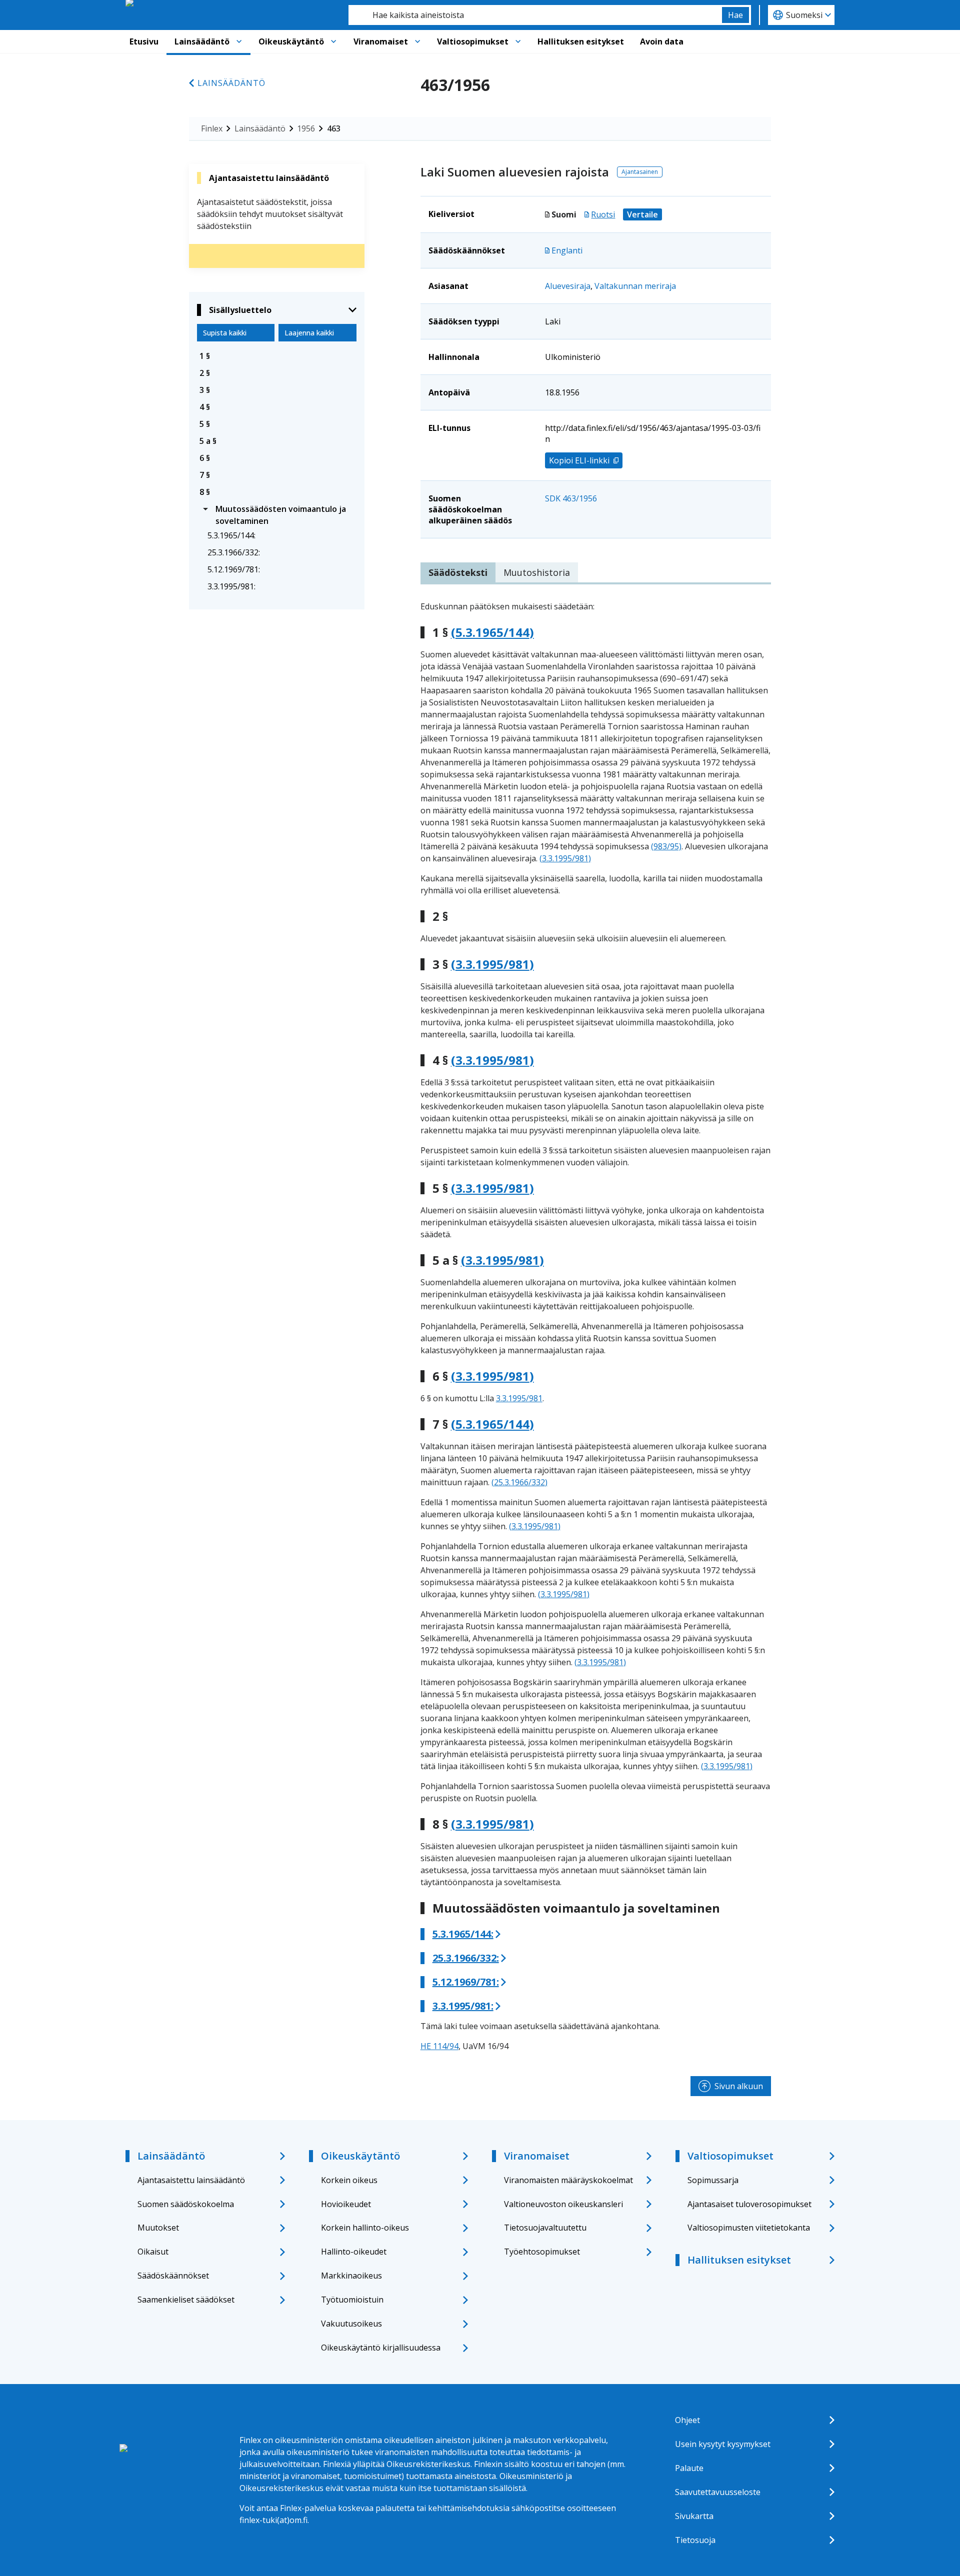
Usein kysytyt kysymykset (723, 2444)
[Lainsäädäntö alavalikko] (239, 41)
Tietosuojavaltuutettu (545, 2228)
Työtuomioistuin (352, 2300)
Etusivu (144, 41)
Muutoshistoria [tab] (537, 572)
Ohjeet (687, 2420)
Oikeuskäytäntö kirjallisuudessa (381, 2348)
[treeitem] (277, 356)
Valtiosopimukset (473, 41)
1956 (306, 128)
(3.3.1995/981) (565, 858)
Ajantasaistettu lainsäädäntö (191, 2180)
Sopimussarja (713, 2180)
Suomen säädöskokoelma (186, 2204)
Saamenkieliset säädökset (186, 2300)
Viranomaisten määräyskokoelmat (568, 2180)
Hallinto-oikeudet (354, 2252)
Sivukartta (694, 2516)
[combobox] (535, 15)
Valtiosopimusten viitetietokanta (749, 2228)
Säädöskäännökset (173, 2276)
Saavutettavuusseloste (718, 2492)
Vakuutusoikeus (351, 2324)
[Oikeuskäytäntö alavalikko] (333, 41)
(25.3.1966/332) (519, 1482)
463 (334, 128)
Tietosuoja (695, 2540)
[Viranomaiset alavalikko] (417, 41)
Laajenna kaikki (309, 333)
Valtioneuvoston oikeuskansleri (563, 2204)
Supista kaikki (225, 333)
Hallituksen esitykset (581, 41)
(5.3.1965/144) (492, 632)
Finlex (212, 128)
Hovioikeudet (346, 2204)
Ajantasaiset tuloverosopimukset (749, 2204)
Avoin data (662, 41)
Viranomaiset (381, 41)
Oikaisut (153, 2252)
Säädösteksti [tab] (458, 572)
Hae (735, 15)
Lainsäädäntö (202, 41)
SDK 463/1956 (571, 498)
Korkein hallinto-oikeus (365, 2228)
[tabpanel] (596, 1326)
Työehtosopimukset (542, 2252)
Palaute (689, 2468)
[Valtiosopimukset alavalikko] (518, 41)
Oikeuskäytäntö (291, 41)
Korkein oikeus (349, 2180)
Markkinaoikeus (351, 2276)
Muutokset (158, 2228)
